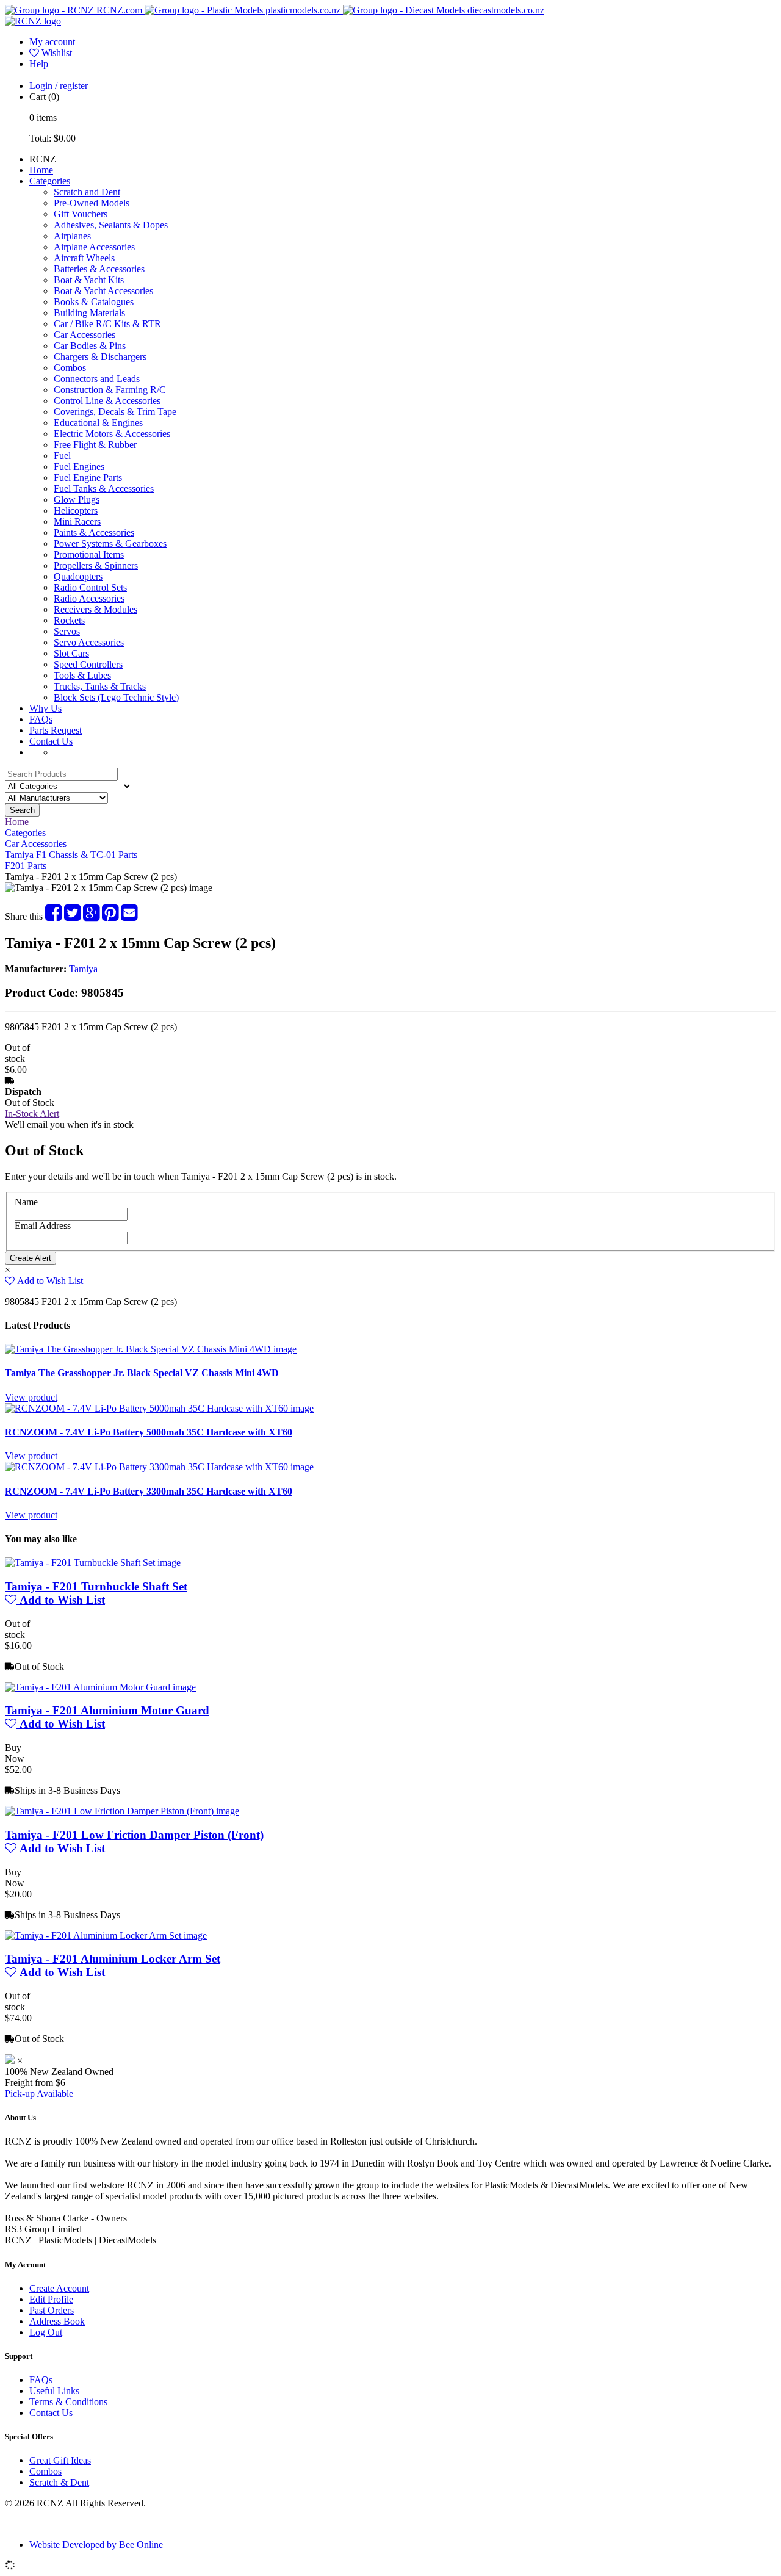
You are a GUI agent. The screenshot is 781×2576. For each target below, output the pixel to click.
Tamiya (83, 969)
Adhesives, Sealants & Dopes (111, 225)
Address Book (57, 2321)
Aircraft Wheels (84, 258)
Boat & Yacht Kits (89, 280)
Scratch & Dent (59, 2482)
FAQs (41, 719)
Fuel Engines (79, 467)
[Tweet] (72, 916)
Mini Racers (77, 521)
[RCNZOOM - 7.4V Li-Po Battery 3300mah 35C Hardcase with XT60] (159, 1467)
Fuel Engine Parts (88, 478)
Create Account (59, 2288)
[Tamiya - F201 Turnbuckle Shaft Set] (93, 1563)
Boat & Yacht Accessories (103, 291)
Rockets (69, 620)
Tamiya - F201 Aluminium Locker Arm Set (113, 1959)
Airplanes (72, 236)
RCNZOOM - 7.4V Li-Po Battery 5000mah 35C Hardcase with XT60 (149, 1432)
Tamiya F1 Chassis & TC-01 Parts (71, 855)
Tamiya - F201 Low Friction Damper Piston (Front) (134, 1835)
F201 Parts (26, 866)
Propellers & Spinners (96, 565)
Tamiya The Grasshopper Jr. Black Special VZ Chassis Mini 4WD (142, 1373)
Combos (70, 368)
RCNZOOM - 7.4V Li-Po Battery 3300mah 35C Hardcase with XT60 (149, 1491)
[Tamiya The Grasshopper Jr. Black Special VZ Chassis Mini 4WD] (151, 1349)
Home (41, 170)
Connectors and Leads (97, 379)
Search (22, 810)
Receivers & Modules (95, 609)
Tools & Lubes (82, 675)
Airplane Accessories (94, 247)
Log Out (46, 2332)
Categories (50, 181)
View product (31, 1397)
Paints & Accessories (94, 532)
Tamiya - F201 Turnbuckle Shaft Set (96, 1586)
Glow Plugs (77, 500)
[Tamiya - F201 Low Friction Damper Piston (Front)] (122, 1811)
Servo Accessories (89, 642)
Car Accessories (85, 335)
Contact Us (51, 741)
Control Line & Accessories (107, 401)
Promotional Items (89, 554)
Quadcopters (78, 576)
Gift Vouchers (81, 214)
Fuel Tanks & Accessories (104, 489)
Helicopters (76, 511)
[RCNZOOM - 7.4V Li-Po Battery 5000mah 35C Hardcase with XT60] (159, 1408)
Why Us (45, 708)
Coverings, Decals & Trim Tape (115, 412)
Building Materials (89, 313)
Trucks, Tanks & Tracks (100, 686)
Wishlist (57, 53)
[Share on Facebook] (53, 916)
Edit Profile (51, 2299)
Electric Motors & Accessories (112, 434)
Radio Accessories (89, 598)
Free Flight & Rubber (95, 445)
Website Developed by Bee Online (96, 2545)
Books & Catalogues (94, 302)
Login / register (59, 86)
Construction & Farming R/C (110, 390)
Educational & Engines (98, 423)
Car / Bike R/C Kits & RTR (107, 324)
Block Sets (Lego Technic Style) (116, 697)
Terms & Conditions (68, 2402)
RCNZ (43, 159)
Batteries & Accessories (99, 269)
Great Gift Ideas (60, 2460)
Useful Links (54, 2391)
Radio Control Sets (90, 587)
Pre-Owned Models (92, 203)
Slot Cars (71, 653)
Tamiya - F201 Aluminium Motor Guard (107, 1710)
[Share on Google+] (91, 916)
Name (26, 1202)
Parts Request (56, 730)
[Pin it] (110, 916)
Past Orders (52, 2310)
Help (39, 64)
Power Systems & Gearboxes (110, 543)
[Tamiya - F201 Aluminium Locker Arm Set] (106, 1936)
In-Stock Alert (32, 1113)
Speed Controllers (88, 664)
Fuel (62, 456)
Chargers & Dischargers (100, 357)
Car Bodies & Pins (90, 346)
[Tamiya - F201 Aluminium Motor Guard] (100, 1687)
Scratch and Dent (87, 192)
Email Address (43, 1226)
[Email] (129, 916)
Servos (67, 631)
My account (52, 42)
